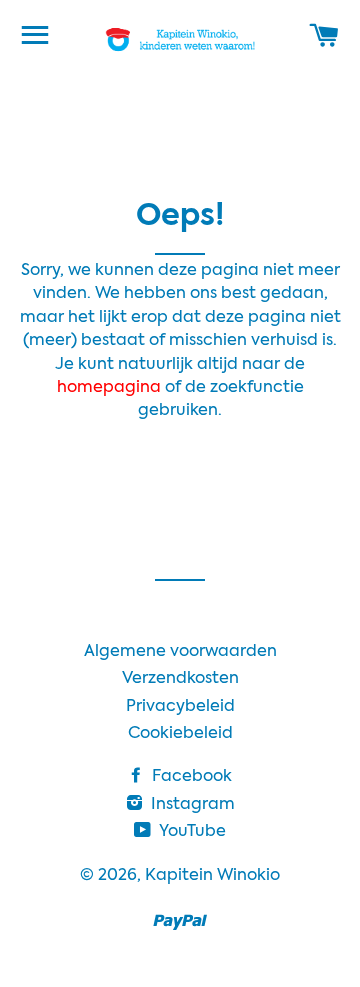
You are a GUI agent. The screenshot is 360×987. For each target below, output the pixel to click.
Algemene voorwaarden (180, 652)
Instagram (191, 805)
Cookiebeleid (180, 734)
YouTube (190, 832)
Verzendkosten (180, 679)
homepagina (111, 388)
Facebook (190, 777)
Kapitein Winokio (212, 876)
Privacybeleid (180, 707)
